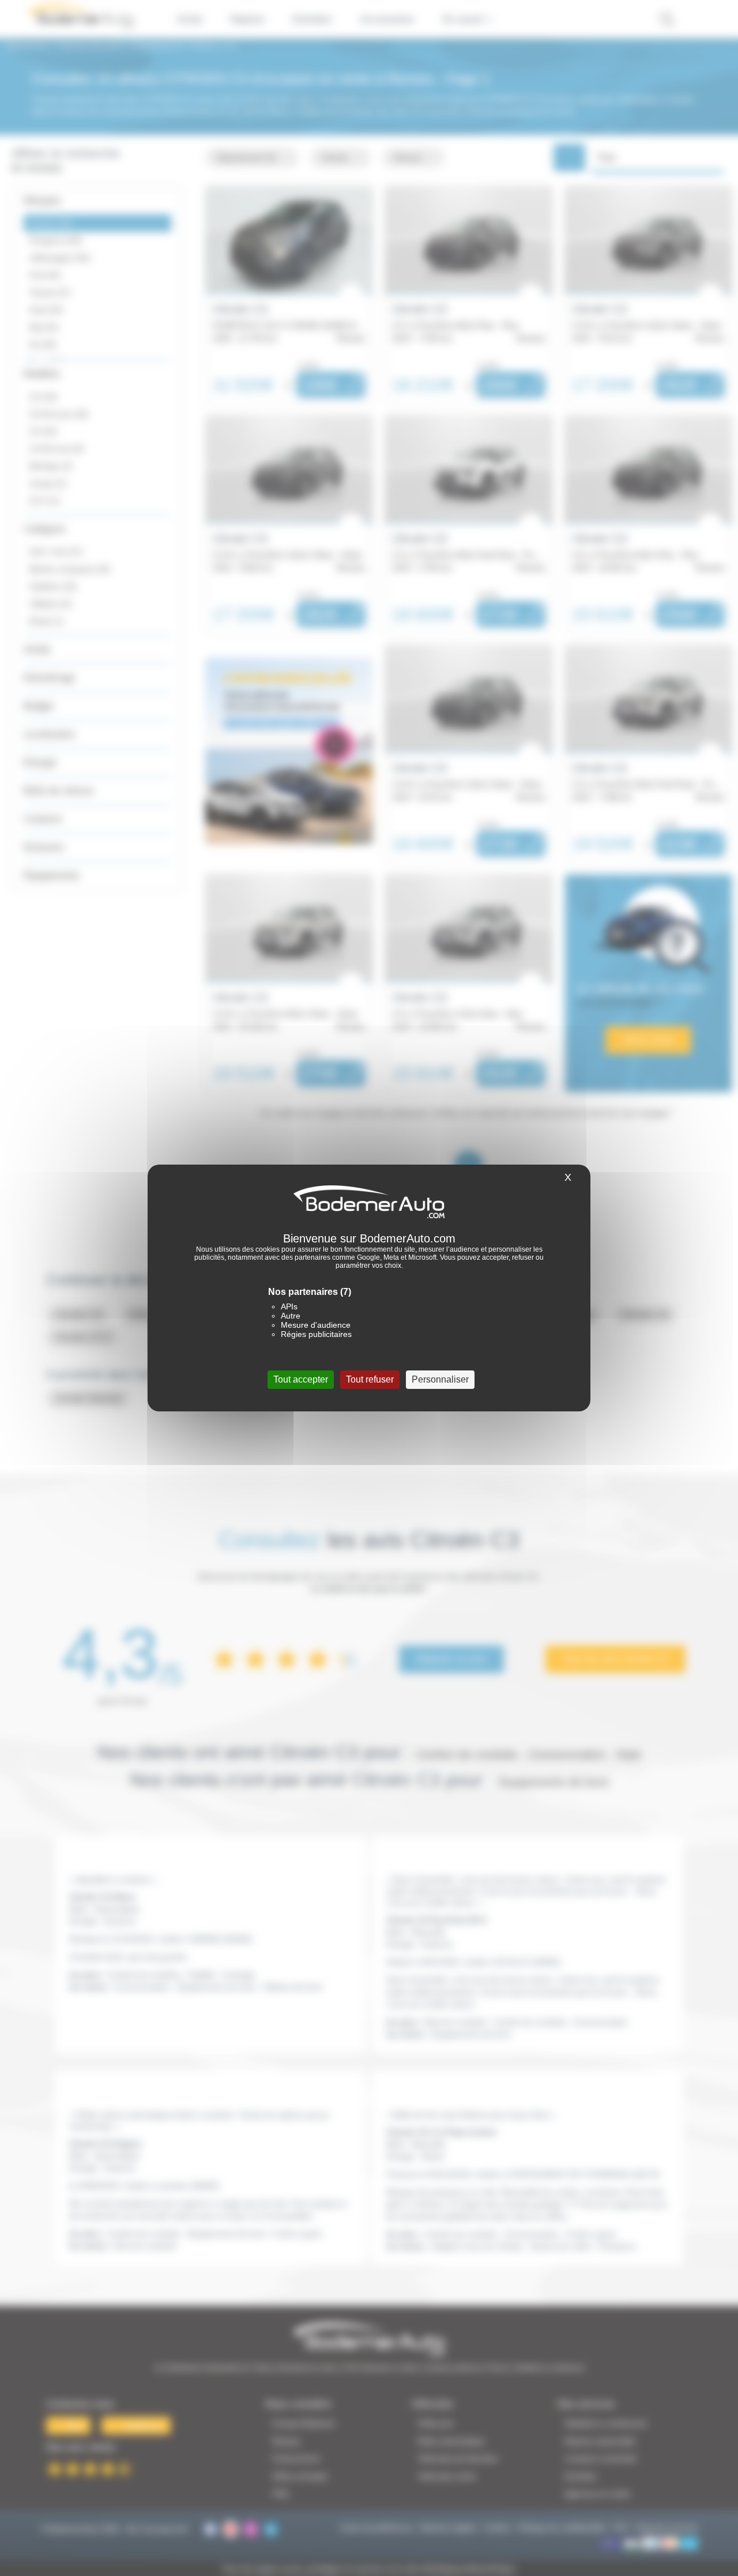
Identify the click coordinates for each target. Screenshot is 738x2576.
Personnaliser (440, 1379)
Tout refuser (370, 1379)
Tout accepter (301, 1379)
